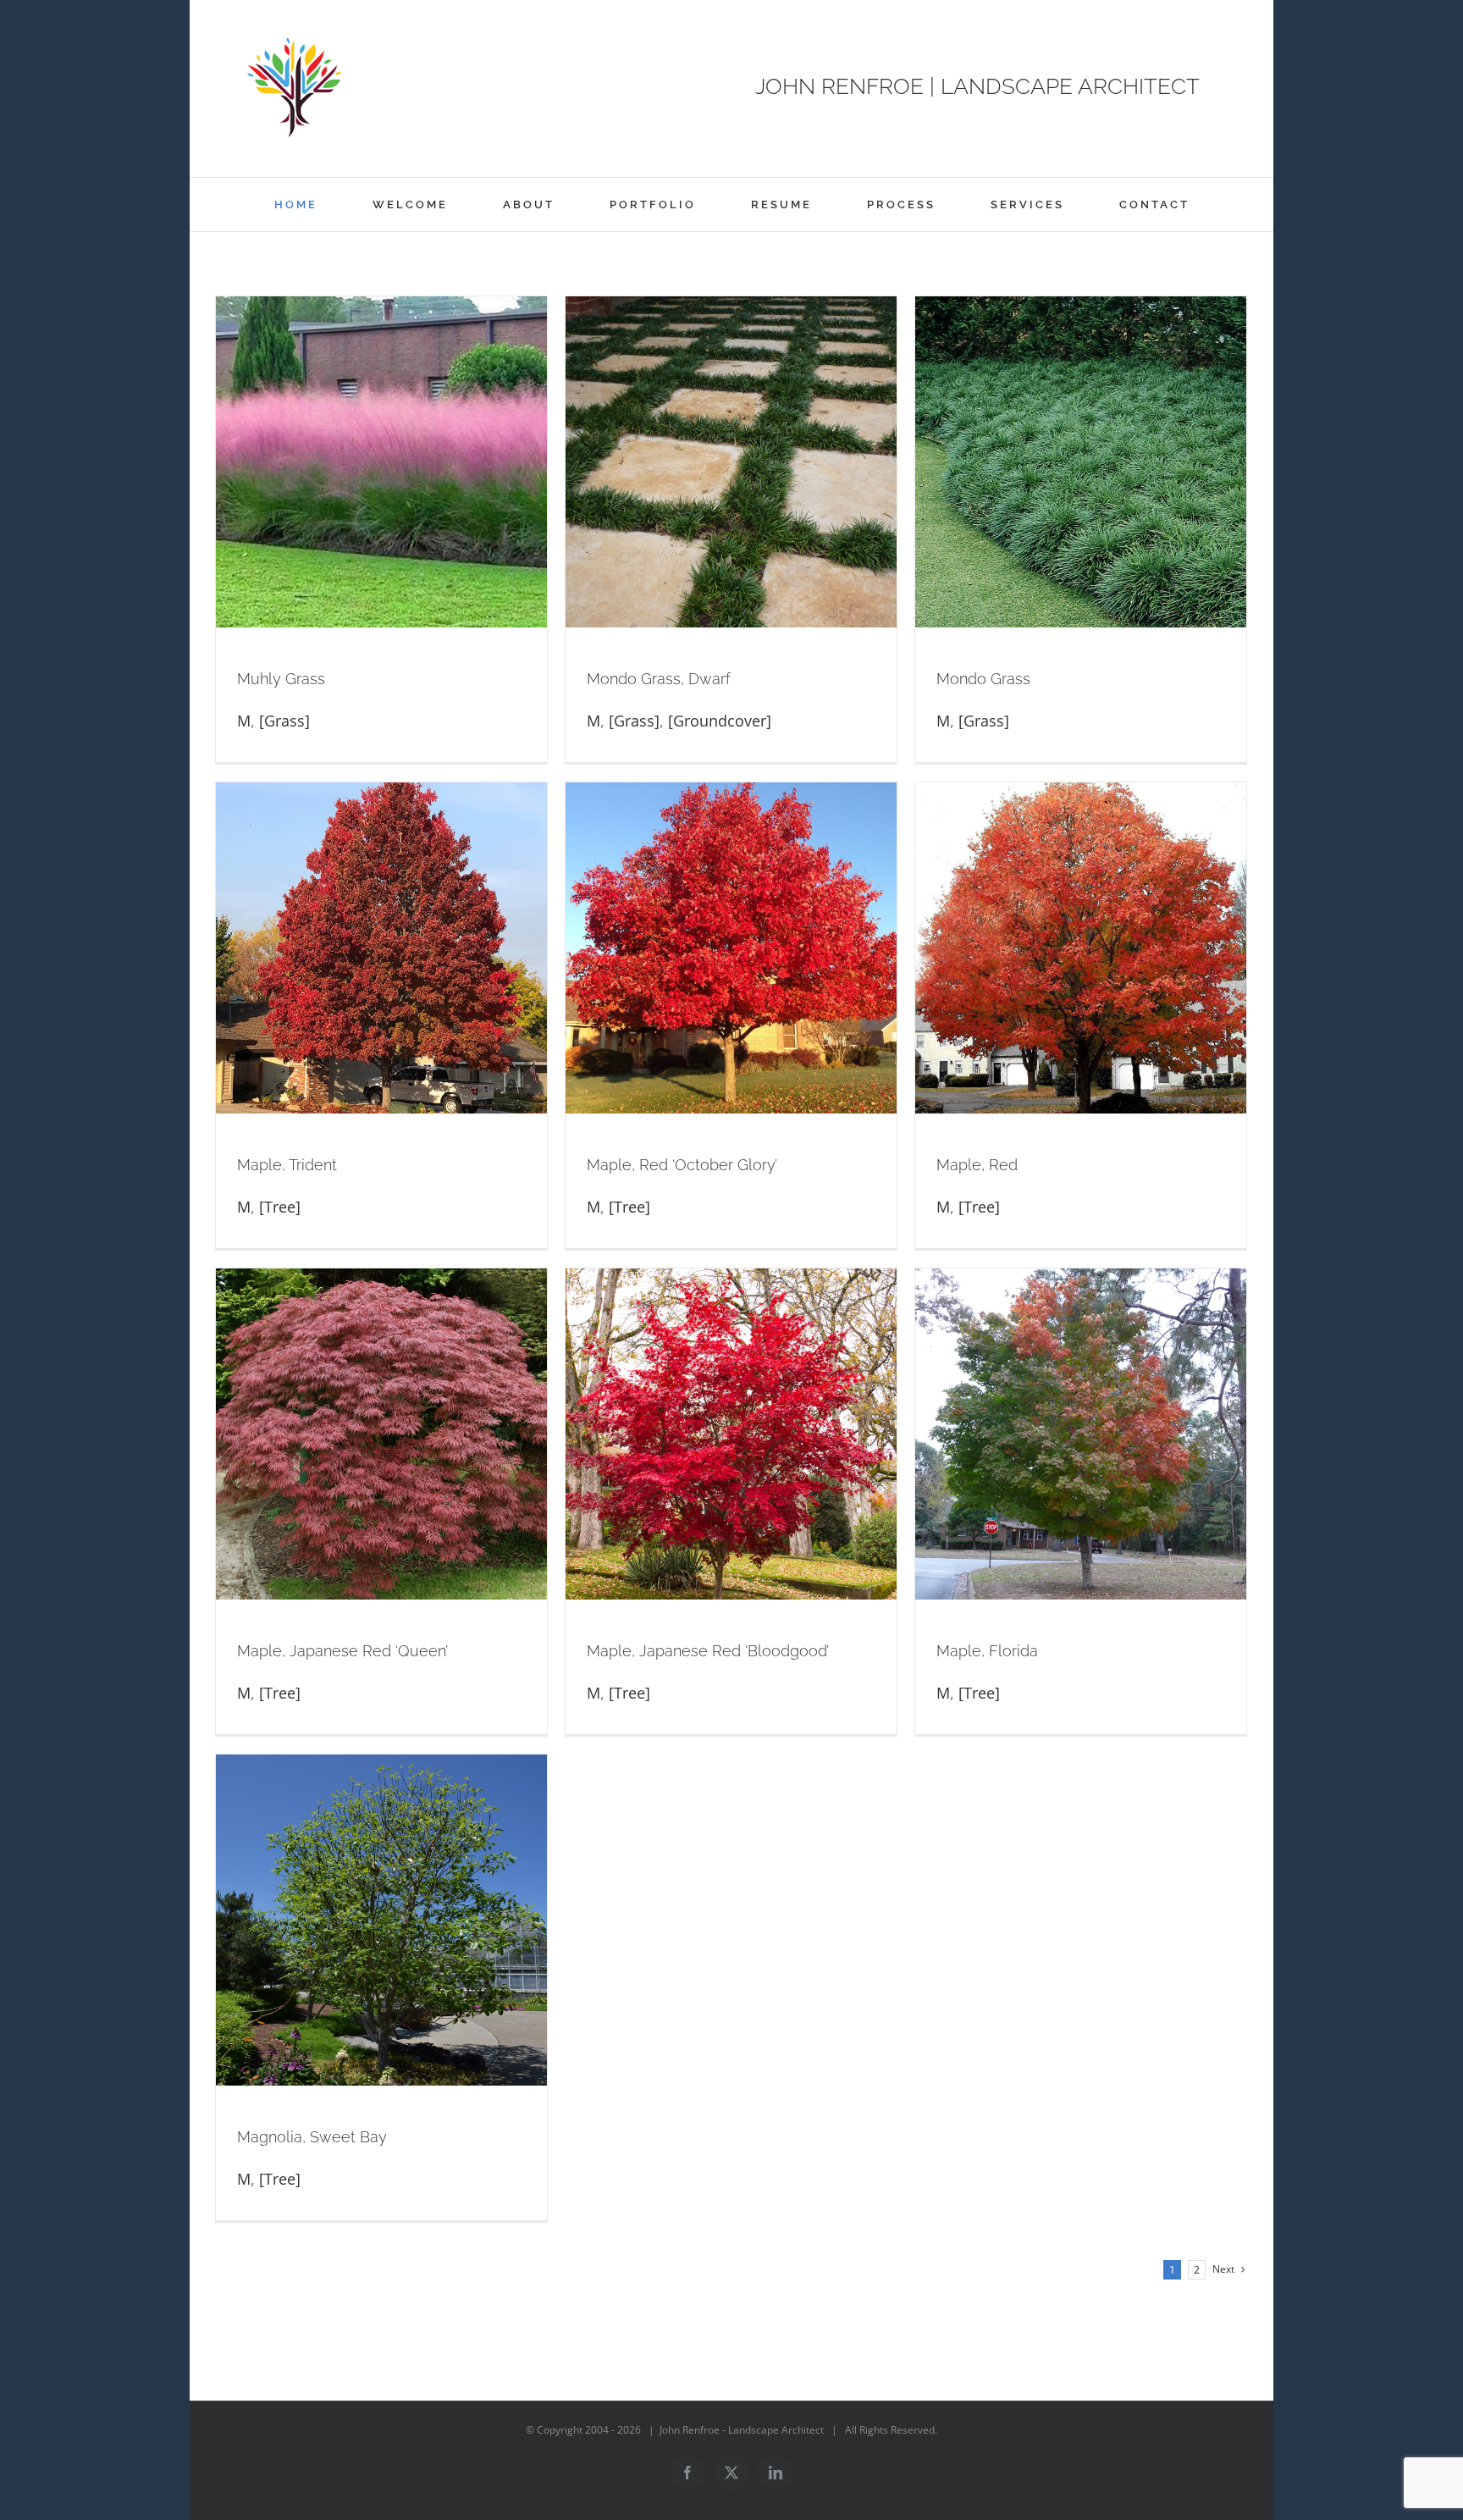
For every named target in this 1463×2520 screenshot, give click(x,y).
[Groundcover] (720, 721)
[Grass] (284, 721)
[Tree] (280, 1207)
